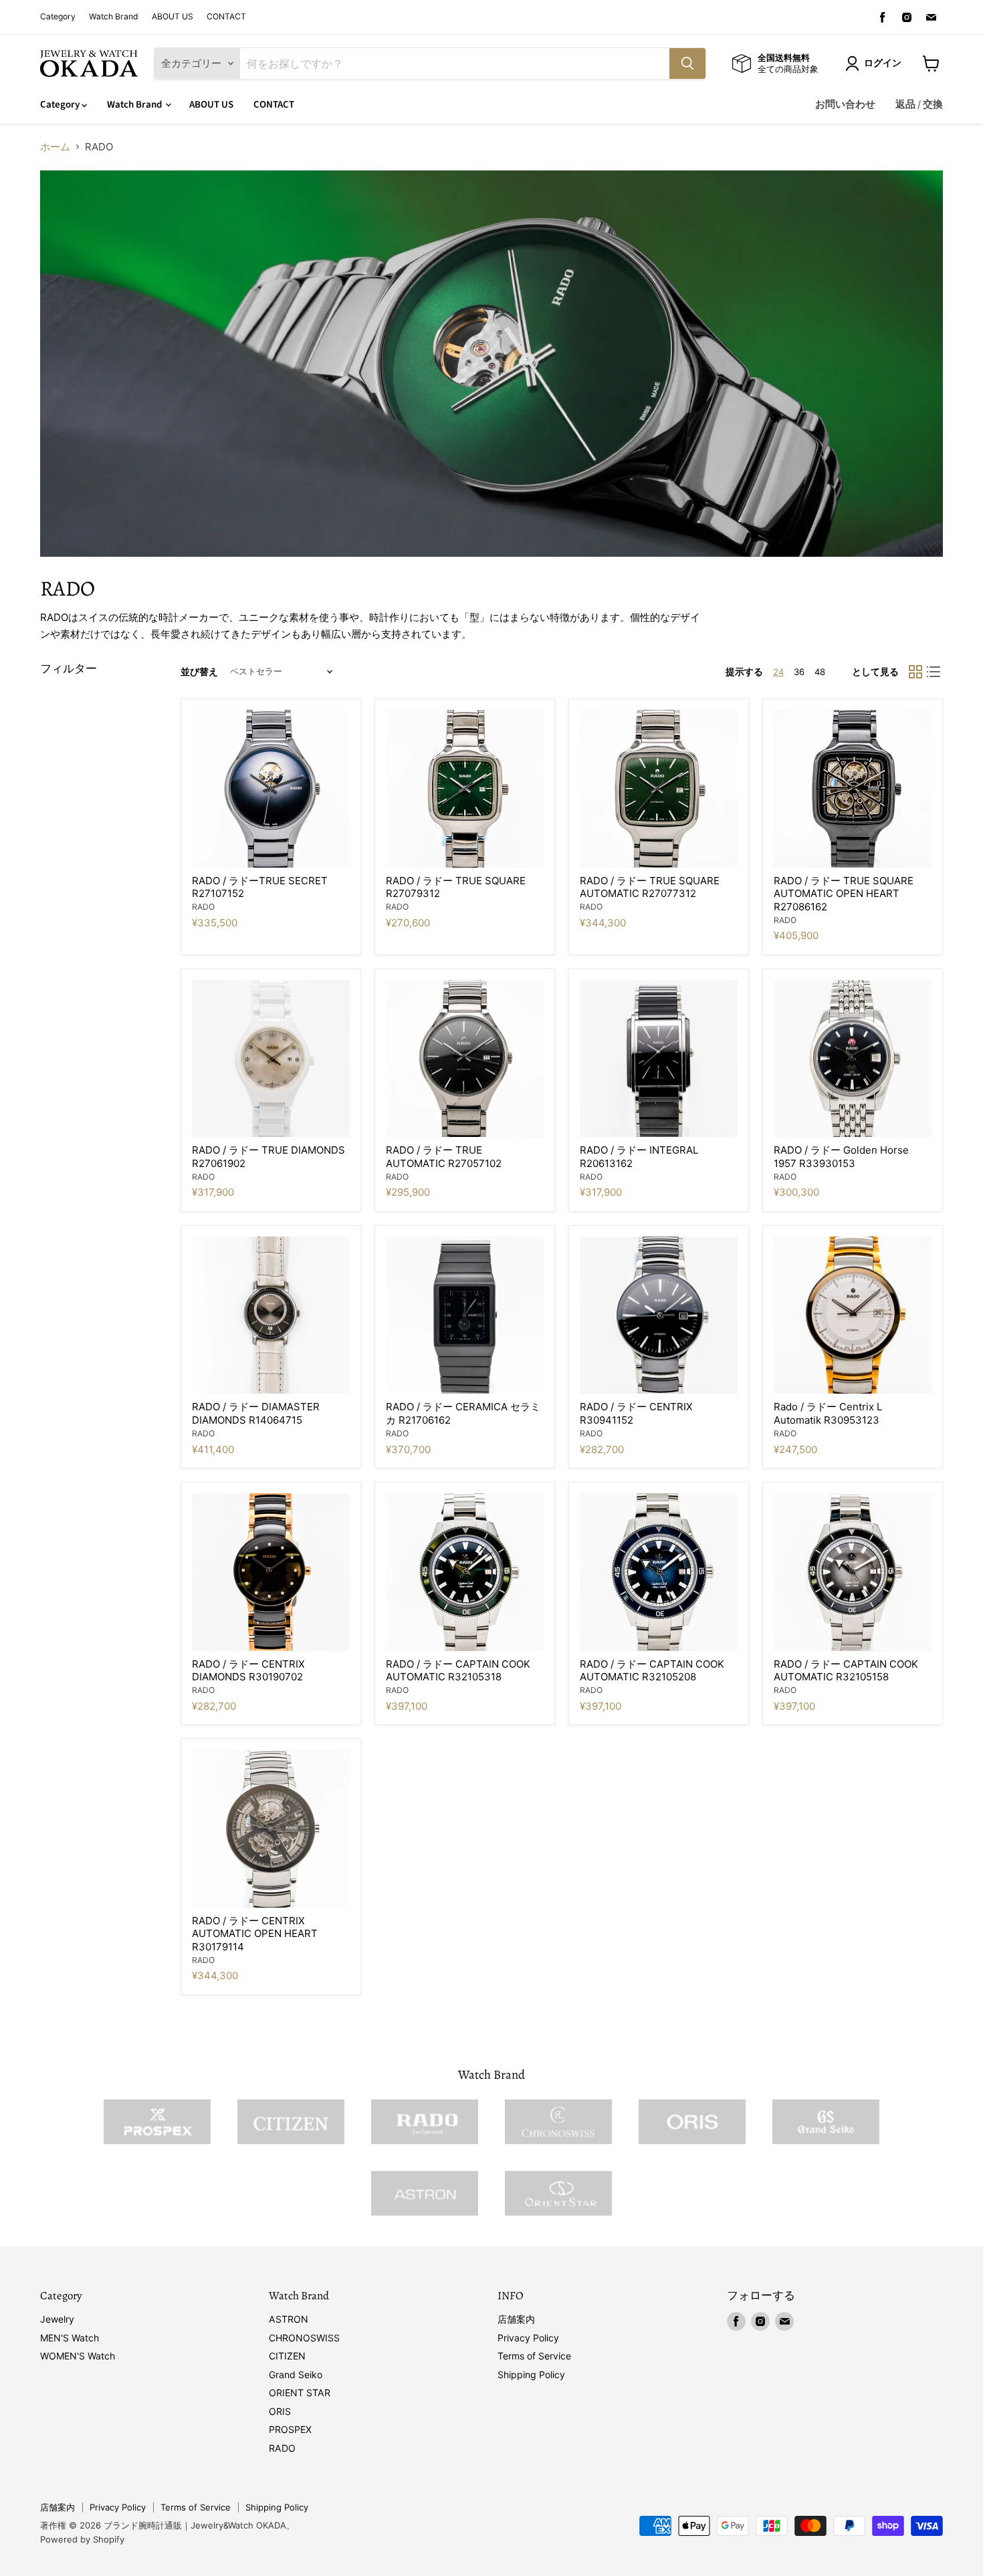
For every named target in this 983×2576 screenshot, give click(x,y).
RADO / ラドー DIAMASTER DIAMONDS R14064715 (256, 1413)
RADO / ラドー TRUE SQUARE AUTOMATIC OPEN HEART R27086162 (844, 894)
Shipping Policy (531, 2374)
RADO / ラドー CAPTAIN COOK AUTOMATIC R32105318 (458, 1671)
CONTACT (226, 17)
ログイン (883, 63)
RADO (203, 907)
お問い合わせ (845, 105)
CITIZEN (287, 2356)
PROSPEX (290, 2429)
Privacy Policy (528, 2338)
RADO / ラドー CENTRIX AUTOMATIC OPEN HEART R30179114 (255, 1934)
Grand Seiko (296, 2374)
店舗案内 (516, 2319)
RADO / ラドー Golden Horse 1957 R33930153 (841, 1157)
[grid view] (915, 672)
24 (778, 672)
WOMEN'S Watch (78, 2356)
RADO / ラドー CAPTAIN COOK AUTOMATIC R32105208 (652, 1671)
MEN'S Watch (70, 2338)
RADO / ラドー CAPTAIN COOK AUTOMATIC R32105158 (846, 1671)
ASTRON (289, 2319)
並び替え (199, 672)
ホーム (55, 147)
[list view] (934, 672)
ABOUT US (173, 17)
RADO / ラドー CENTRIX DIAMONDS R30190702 (248, 1671)
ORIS (280, 2411)
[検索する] (687, 63)
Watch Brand (114, 17)
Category (58, 17)
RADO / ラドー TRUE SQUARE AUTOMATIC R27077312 (650, 887)
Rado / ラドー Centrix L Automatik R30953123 (828, 1413)
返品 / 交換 (919, 105)
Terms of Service (534, 2356)
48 (820, 672)
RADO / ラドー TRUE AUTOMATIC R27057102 (444, 1157)
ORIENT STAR (300, 2393)
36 (799, 672)
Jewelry (57, 2319)
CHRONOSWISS (304, 2338)
